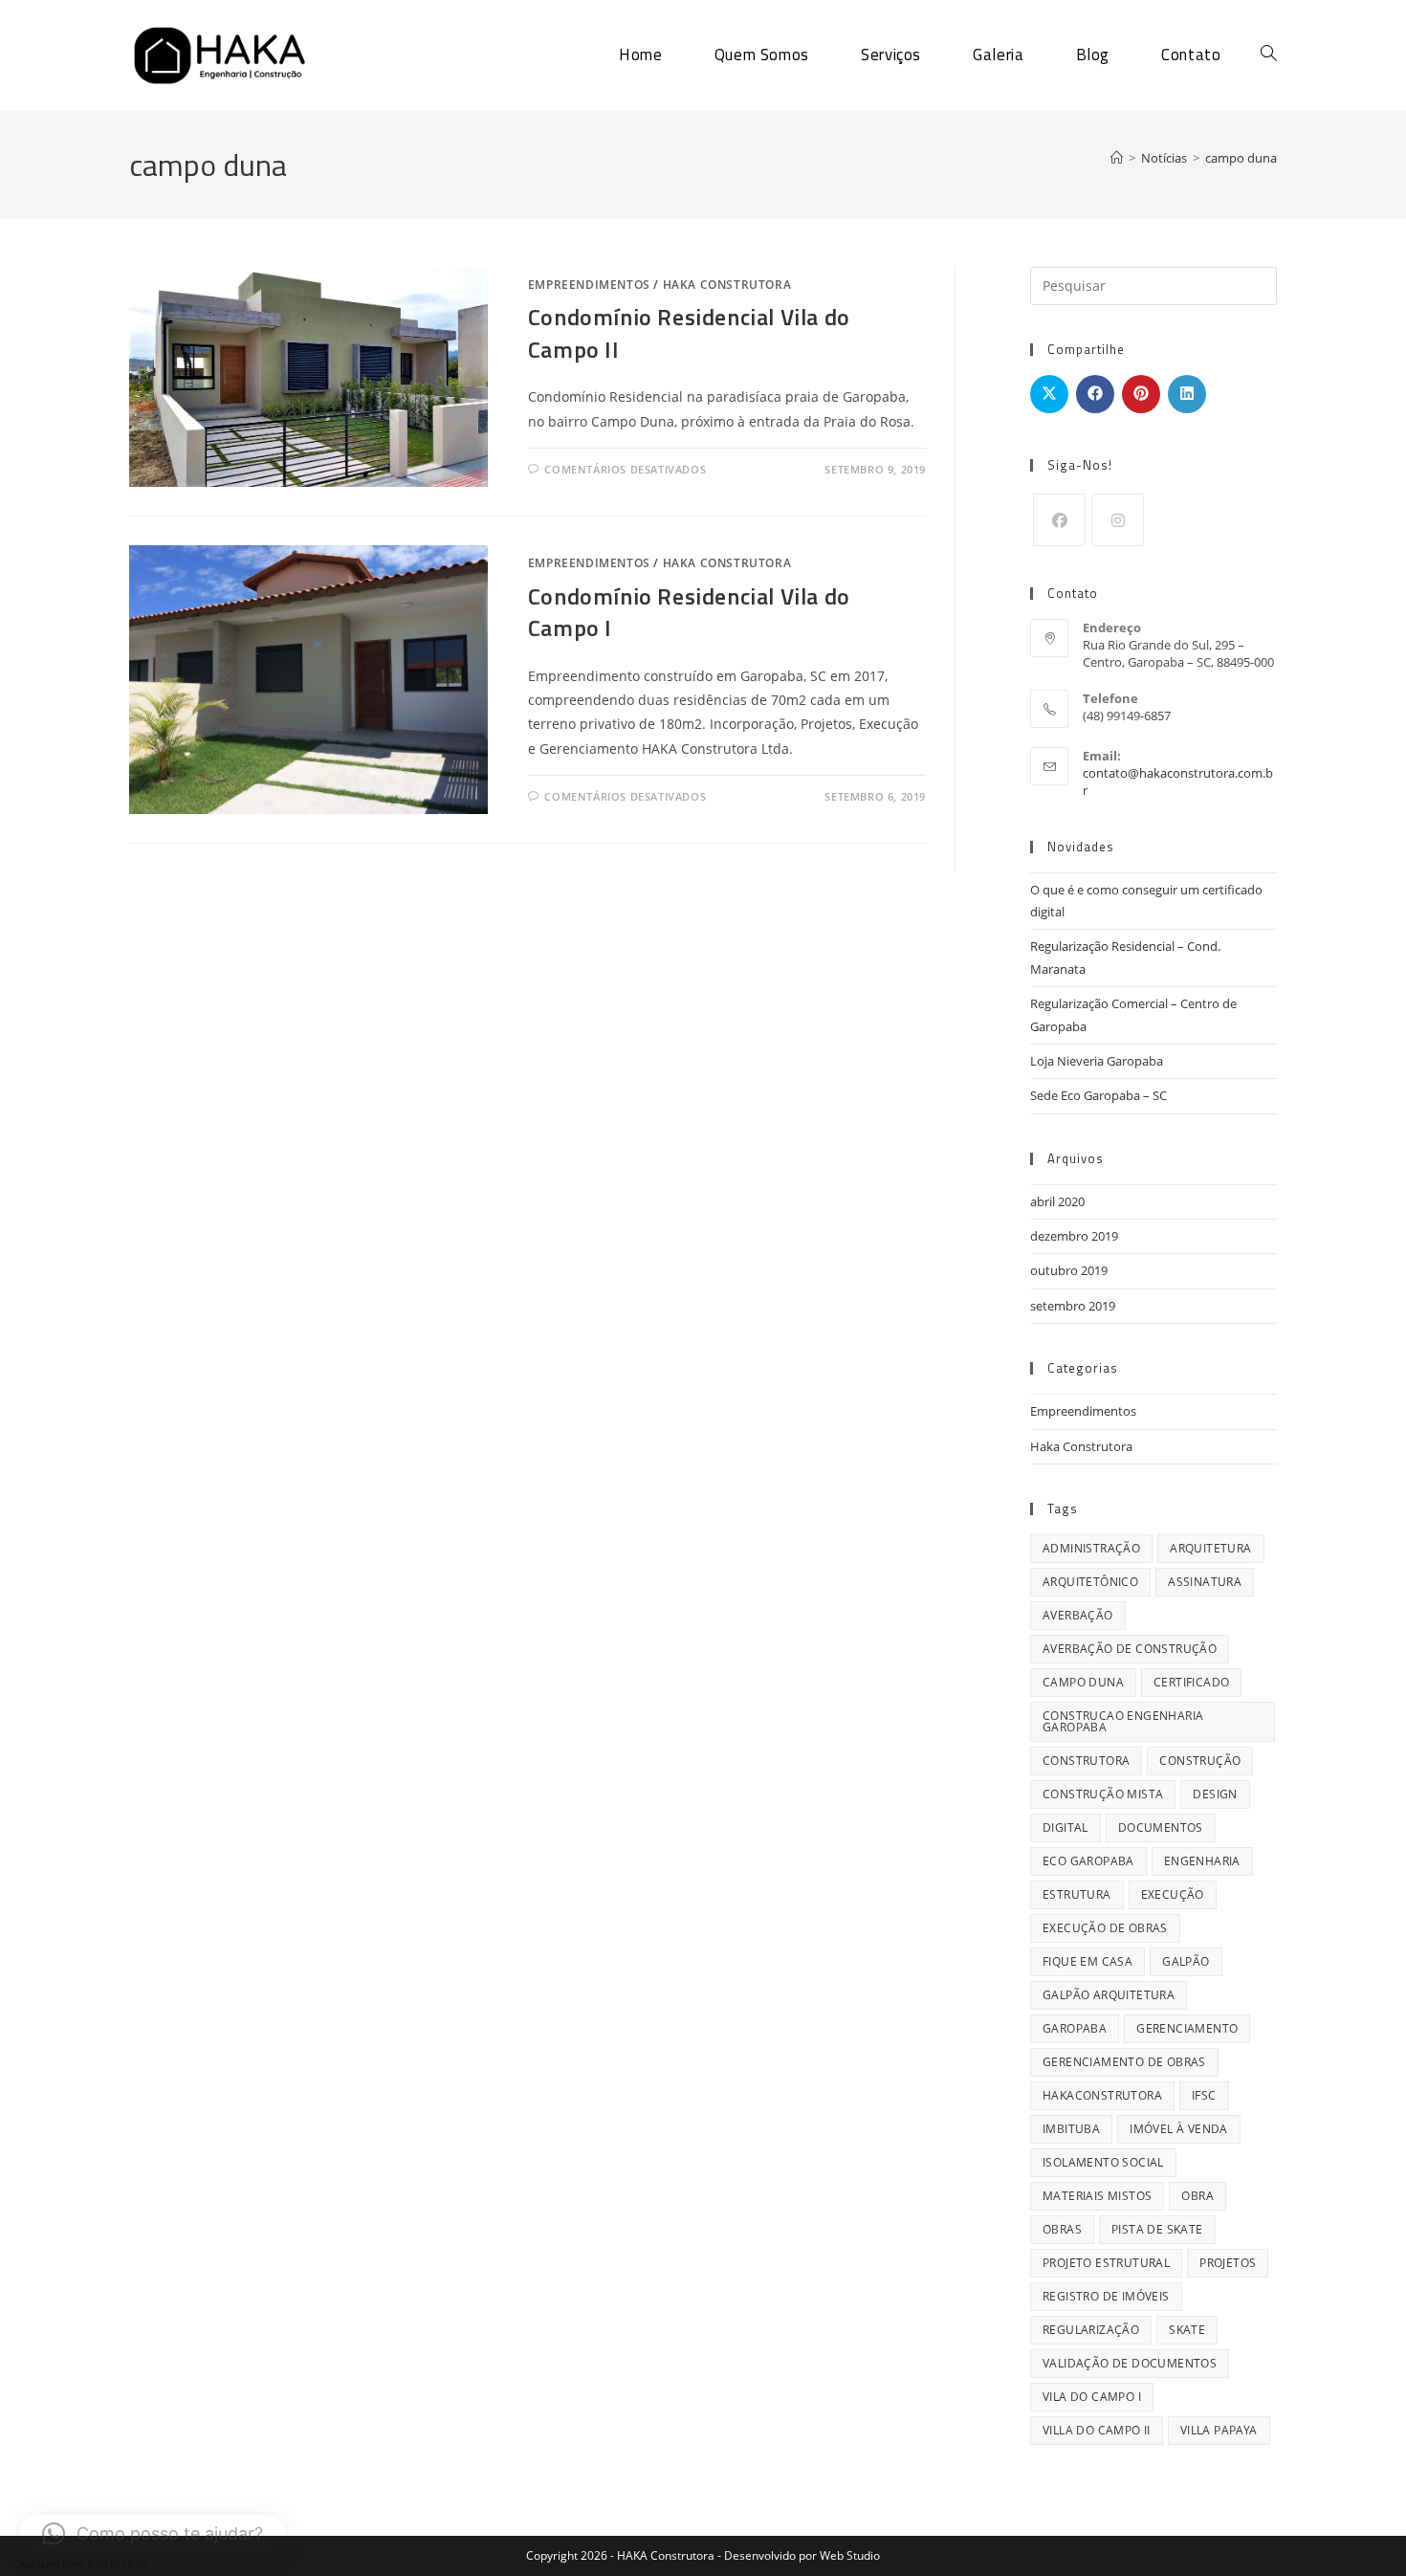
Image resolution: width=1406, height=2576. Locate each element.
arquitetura (1210, 1548)
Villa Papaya (1219, 2430)
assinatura (1205, 1582)
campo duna (1241, 158)
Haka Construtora (727, 285)
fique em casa (1087, 1961)
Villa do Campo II (1097, 2430)
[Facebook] (1059, 520)
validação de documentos (1130, 2363)
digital (1065, 1827)
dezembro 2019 (1074, 1236)
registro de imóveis (1106, 2296)
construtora (1086, 1761)
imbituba (1071, 2129)
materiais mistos (1097, 2196)
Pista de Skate (1157, 2229)
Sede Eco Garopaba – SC (1098, 1095)
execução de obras (1105, 1928)
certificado (1191, 1682)
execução (1173, 1894)
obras (1062, 2229)
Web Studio (850, 2555)
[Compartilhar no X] (1049, 394)
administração (1091, 1548)
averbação (1078, 1615)
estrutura (1077, 1894)
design (1215, 1794)
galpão (1186, 1961)
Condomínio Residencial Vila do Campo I (689, 612)
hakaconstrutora (1102, 2095)
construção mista (1103, 1794)
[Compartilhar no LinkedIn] (1187, 394)
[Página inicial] (1117, 158)
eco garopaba (1088, 1861)
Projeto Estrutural (1106, 2263)
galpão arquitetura (1109, 1995)
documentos (1161, 1827)
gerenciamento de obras (1124, 2062)
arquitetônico (1090, 1582)
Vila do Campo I (1092, 2397)
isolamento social (1103, 2162)
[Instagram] (1118, 520)
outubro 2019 (1069, 1270)
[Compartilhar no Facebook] (1095, 394)
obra (1197, 2196)
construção (1200, 1761)
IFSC (1204, 2095)
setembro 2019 (1073, 1306)
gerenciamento (1187, 2028)
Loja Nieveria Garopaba (1097, 1061)
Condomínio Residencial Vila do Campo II (689, 333)
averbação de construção (1130, 1649)
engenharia (1202, 1861)
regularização (1091, 2330)
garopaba (1075, 2028)
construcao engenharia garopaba (1123, 1721)
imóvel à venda (1179, 2129)
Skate (1187, 2330)
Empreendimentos (589, 285)
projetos (1228, 2263)
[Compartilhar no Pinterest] (1141, 394)
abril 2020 (1057, 1201)
